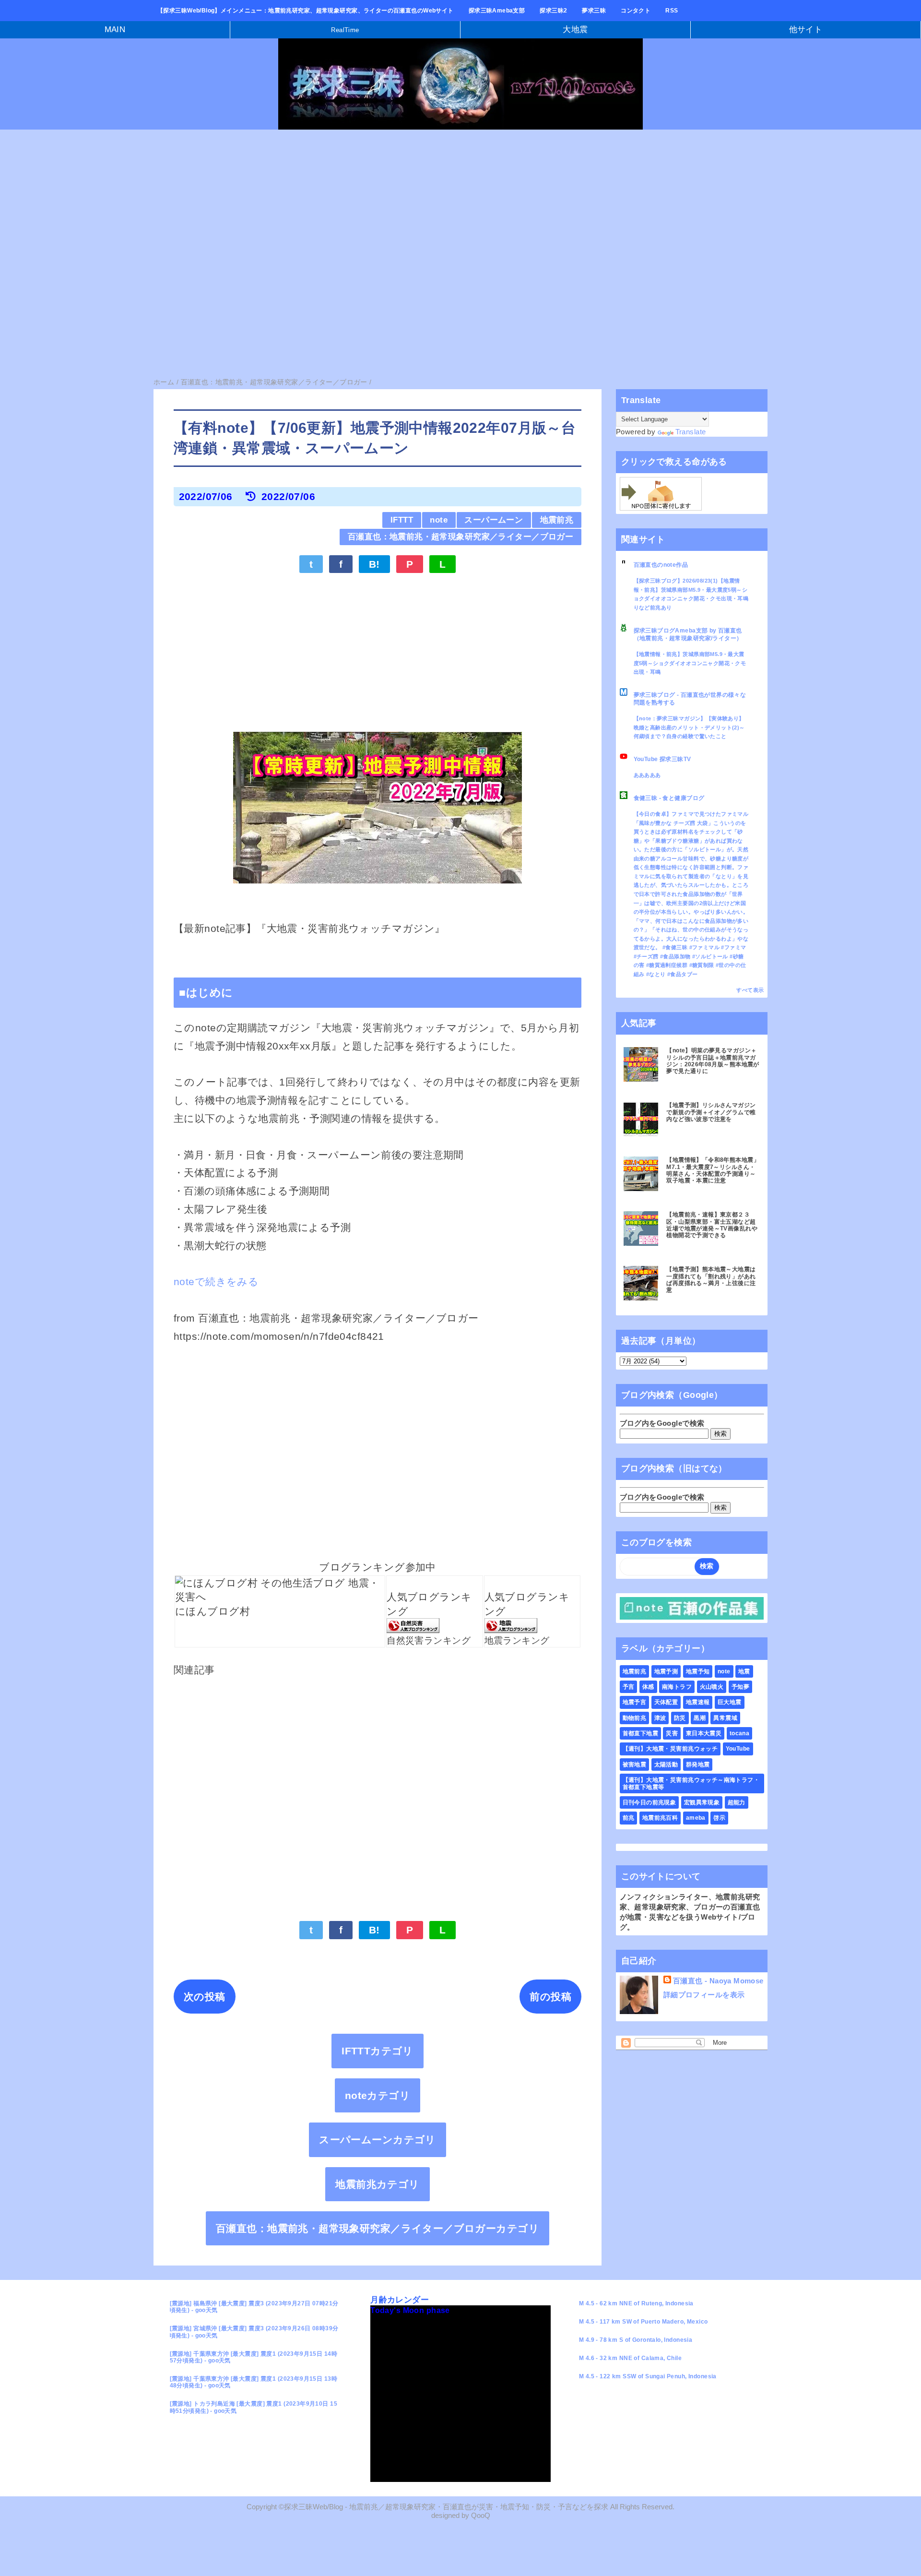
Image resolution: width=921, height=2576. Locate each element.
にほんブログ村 (213, 1611)
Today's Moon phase (410, 2310)
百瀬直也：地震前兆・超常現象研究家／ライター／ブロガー (460, 537)
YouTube (738, 1749)
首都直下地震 (641, 1733)
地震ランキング (517, 1640)
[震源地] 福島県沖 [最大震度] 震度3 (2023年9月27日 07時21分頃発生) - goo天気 (254, 2307)
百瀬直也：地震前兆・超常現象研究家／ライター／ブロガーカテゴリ (378, 2228)
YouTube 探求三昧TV (662, 759)
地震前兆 (557, 520)
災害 (672, 1733)
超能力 (737, 1802)
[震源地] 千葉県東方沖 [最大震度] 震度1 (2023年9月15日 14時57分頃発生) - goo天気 (254, 2357)
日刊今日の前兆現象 (649, 1802)
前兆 (629, 1818)
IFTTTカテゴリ (378, 2051)
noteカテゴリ (378, 2095)
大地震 (575, 30)
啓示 (719, 1818)
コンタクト (636, 11)
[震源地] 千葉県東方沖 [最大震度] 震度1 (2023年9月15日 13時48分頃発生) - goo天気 (254, 2382)
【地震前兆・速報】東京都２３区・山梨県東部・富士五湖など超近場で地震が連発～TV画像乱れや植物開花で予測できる (712, 1225)
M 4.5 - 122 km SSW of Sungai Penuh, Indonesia (648, 2376)
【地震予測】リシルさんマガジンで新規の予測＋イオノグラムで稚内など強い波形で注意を (711, 1112)
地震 (744, 1671)
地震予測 (666, 1671)
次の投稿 (205, 1997)
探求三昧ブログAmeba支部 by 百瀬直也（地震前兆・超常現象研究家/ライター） (688, 634)
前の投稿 (550, 1997)
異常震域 (725, 1718)
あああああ (647, 775)
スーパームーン (494, 520)
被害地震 (635, 1765)
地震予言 (635, 1702)
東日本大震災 (704, 1733)
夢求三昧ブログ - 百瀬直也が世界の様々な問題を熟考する (690, 699)
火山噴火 (712, 1687)
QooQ (481, 2516)
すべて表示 (750, 990)
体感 (648, 1687)
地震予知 (698, 1671)
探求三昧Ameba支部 (497, 11)
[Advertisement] (288, 209)
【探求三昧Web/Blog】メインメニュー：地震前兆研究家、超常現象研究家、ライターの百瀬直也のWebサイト (306, 11)
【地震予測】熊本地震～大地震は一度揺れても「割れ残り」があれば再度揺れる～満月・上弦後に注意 (711, 1280)
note (439, 520)
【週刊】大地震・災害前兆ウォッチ (670, 1749)
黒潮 (700, 1718)
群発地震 (698, 1765)
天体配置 (666, 1702)
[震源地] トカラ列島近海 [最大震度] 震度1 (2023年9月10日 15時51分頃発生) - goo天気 (254, 2407)
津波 (660, 1718)
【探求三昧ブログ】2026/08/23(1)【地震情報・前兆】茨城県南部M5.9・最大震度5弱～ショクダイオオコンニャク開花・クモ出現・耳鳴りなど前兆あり (691, 594)
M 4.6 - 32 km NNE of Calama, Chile (630, 2358)
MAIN (115, 30)
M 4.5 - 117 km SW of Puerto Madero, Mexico (644, 2322)
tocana (740, 1733)
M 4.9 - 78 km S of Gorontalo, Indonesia (636, 2340)
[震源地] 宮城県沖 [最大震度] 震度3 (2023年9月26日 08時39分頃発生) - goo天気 (254, 2332)
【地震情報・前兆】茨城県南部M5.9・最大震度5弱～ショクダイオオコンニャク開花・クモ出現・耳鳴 (690, 663)
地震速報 (698, 1702)
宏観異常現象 (702, 1802)
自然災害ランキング (429, 1640)
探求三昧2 (553, 11)
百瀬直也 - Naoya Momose (718, 1981)
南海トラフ (677, 1687)
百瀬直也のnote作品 (661, 565)
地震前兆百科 (660, 1818)
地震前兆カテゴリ (377, 2184)
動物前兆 (635, 1718)
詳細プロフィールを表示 (704, 1995)
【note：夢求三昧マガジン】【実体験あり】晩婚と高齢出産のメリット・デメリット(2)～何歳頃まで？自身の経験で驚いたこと (689, 727)
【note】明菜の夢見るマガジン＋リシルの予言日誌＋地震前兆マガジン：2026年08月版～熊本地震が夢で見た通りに (713, 1061)
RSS (672, 11)
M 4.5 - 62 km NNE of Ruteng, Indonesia (636, 2303)
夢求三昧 (594, 11)
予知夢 (740, 1687)
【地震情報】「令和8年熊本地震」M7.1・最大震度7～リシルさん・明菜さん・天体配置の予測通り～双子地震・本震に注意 (713, 1170)
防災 (680, 1718)
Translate (691, 432)
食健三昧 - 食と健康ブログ (669, 798)
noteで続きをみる (216, 1282)
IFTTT (402, 520)
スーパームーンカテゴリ (378, 2140)
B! (374, 564)
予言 (629, 1687)
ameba (696, 1818)
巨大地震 (730, 1702)
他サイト (806, 30)
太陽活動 (666, 1765)
